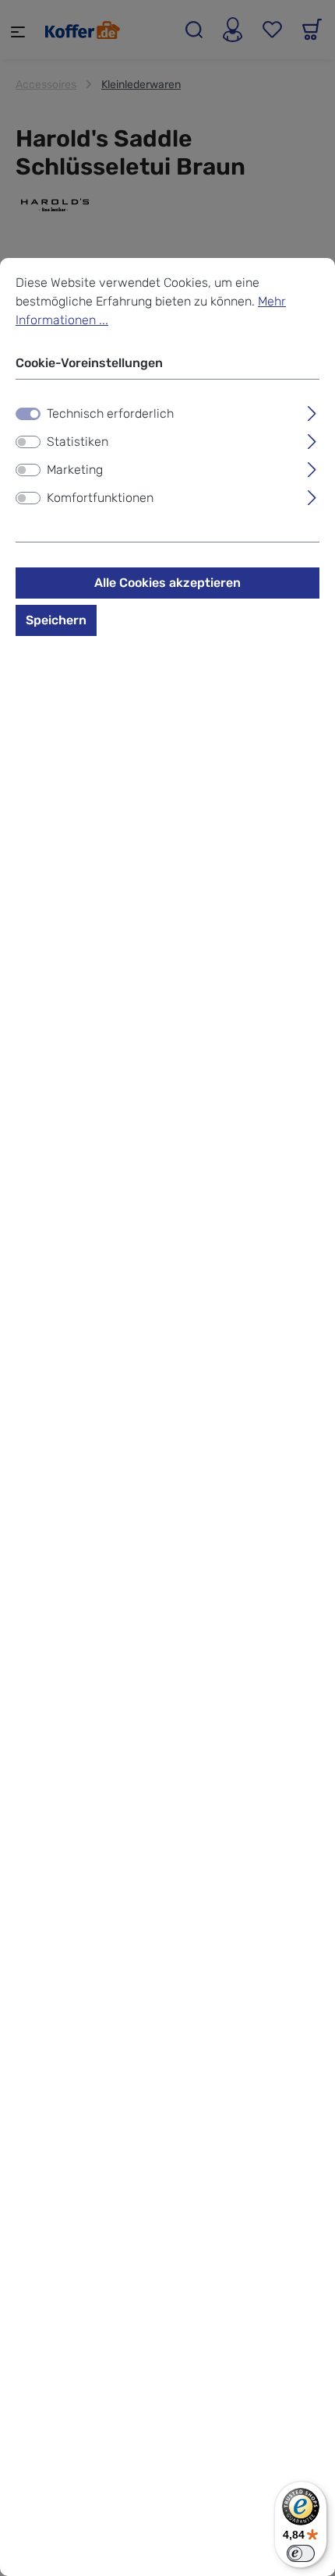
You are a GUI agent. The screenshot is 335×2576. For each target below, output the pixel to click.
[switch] (28, 442)
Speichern (56, 620)
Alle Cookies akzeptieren (167, 583)
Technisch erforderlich (110, 413)
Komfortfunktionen (100, 498)
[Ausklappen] (312, 412)
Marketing (75, 470)
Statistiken (78, 442)
